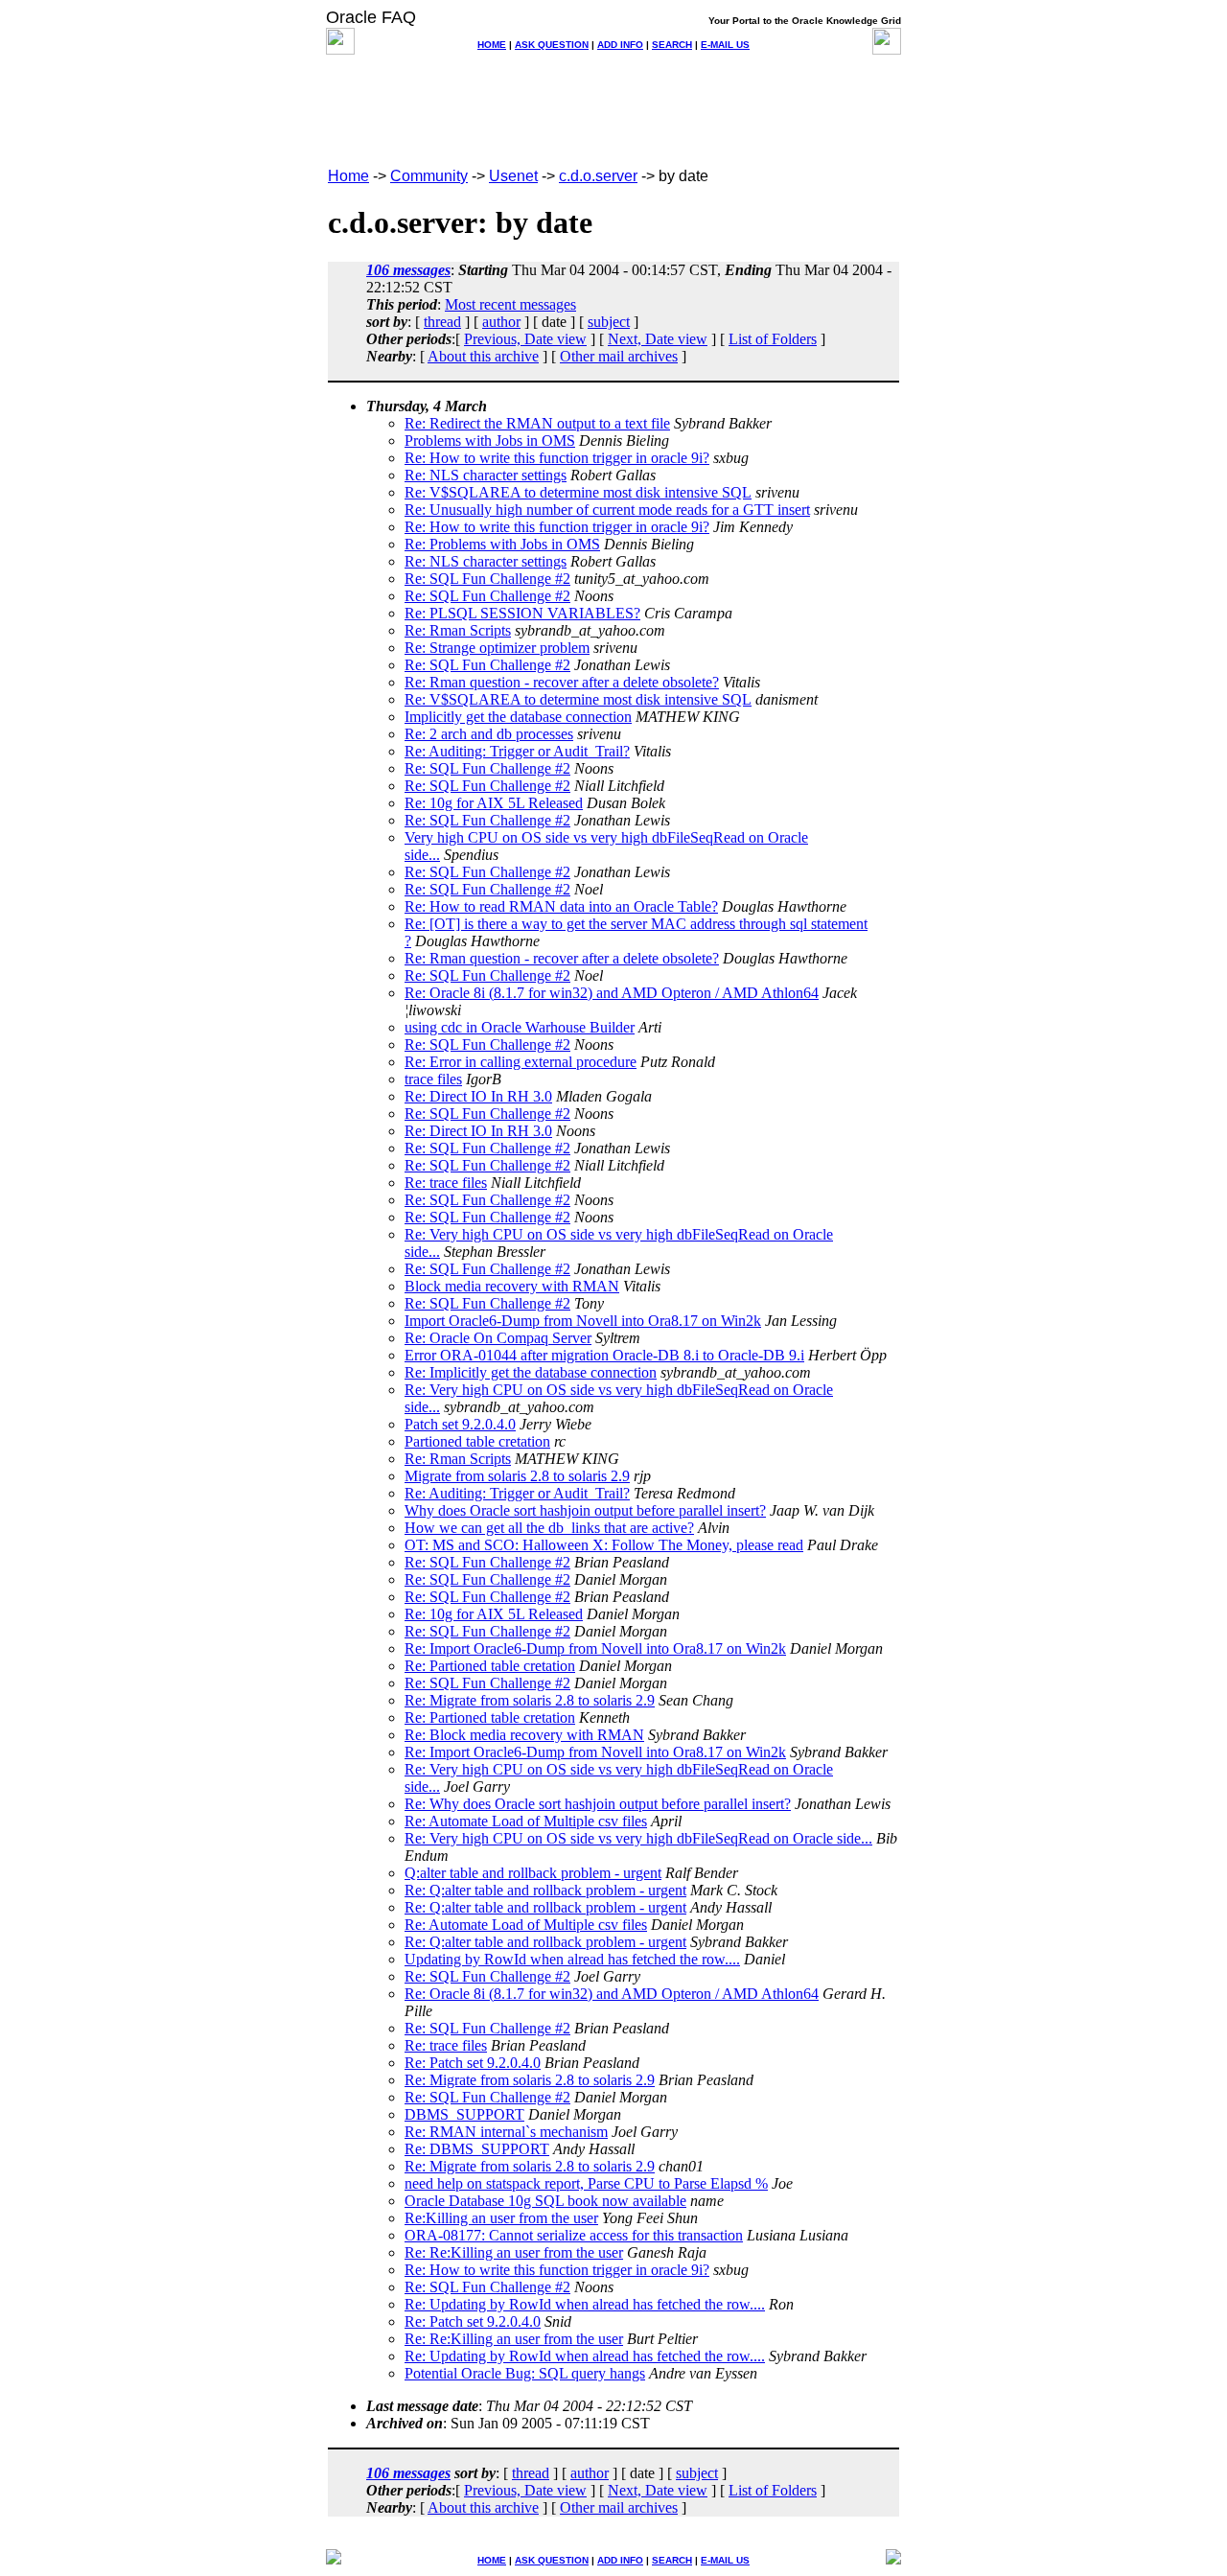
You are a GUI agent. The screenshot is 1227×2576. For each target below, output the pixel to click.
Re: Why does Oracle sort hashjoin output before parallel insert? (598, 1804)
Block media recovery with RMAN (512, 1286)
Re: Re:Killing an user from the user (514, 2252)
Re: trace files (446, 1183)
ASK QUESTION (552, 45)
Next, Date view (658, 339)
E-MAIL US (725, 45)
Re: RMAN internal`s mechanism (506, 2132)
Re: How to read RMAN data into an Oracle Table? (561, 906)
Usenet (513, 176)
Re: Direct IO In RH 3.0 (478, 1096)
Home (348, 176)
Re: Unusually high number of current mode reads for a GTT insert (607, 510)
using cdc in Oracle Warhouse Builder (520, 1027)
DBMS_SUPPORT (464, 2114)
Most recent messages (510, 304)
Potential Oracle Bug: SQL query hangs (525, 2373)
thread (442, 322)
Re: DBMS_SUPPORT (477, 2149)
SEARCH (672, 45)
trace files (433, 1079)
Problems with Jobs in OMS (490, 441)
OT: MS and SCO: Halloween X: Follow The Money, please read (604, 1545)
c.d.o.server (598, 176)
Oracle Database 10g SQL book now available (545, 2201)
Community (429, 176)
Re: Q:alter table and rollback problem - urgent (545, 1890)
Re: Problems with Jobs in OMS (502, 544)
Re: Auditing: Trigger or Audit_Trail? (517, 751)
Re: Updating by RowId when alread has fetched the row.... (585, 2304)
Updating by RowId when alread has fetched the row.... (572, 1959)
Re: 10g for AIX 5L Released (494, 803)
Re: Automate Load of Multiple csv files (526, 1821)
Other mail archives (619, 356)
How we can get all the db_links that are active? (549, 1528)
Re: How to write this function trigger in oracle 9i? (557, 458)
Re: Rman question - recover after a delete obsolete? (562, 682)
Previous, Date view (525, 339)
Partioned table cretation (477, 1441)
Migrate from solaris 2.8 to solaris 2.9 (517, 1476)
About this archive (483, 356)
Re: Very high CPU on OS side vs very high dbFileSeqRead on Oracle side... (638, 1838)
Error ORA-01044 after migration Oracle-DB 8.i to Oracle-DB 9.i (604, 1355)
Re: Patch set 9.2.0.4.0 (473, 2063)
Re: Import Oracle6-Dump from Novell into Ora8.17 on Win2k (595, 1648)
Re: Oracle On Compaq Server (498, 1338)
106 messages (408, 270)
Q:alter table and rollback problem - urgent (533, 1873)
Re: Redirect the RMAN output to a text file (537, 423)
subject (609, 322)
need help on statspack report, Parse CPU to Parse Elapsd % (586, 2183)
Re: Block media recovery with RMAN (524, 1735)
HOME (492, 45)
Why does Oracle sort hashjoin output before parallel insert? (585, 1510)
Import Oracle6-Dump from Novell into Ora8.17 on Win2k (583, 1321)
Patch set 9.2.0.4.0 (460, 1424)
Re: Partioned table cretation (490, 1666)
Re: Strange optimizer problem (497, 648)
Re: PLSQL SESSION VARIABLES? (522, 613)
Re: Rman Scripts (458, 630)
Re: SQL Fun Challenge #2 (487, 579)
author (501, 322)
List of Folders (773, 339)
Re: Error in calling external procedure (521, 1062)
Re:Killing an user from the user (501, 2218)
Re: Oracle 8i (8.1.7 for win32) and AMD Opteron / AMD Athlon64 (612, 993)
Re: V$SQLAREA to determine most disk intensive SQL (578, 492)
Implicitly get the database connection (518, 717)
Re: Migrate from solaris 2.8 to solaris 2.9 (530, 1700)
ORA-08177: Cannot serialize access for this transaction (574, 2235)
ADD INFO (620, 45)
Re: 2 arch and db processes (489, 734)
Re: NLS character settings (486, 475)
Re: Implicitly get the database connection (531, 1372)
